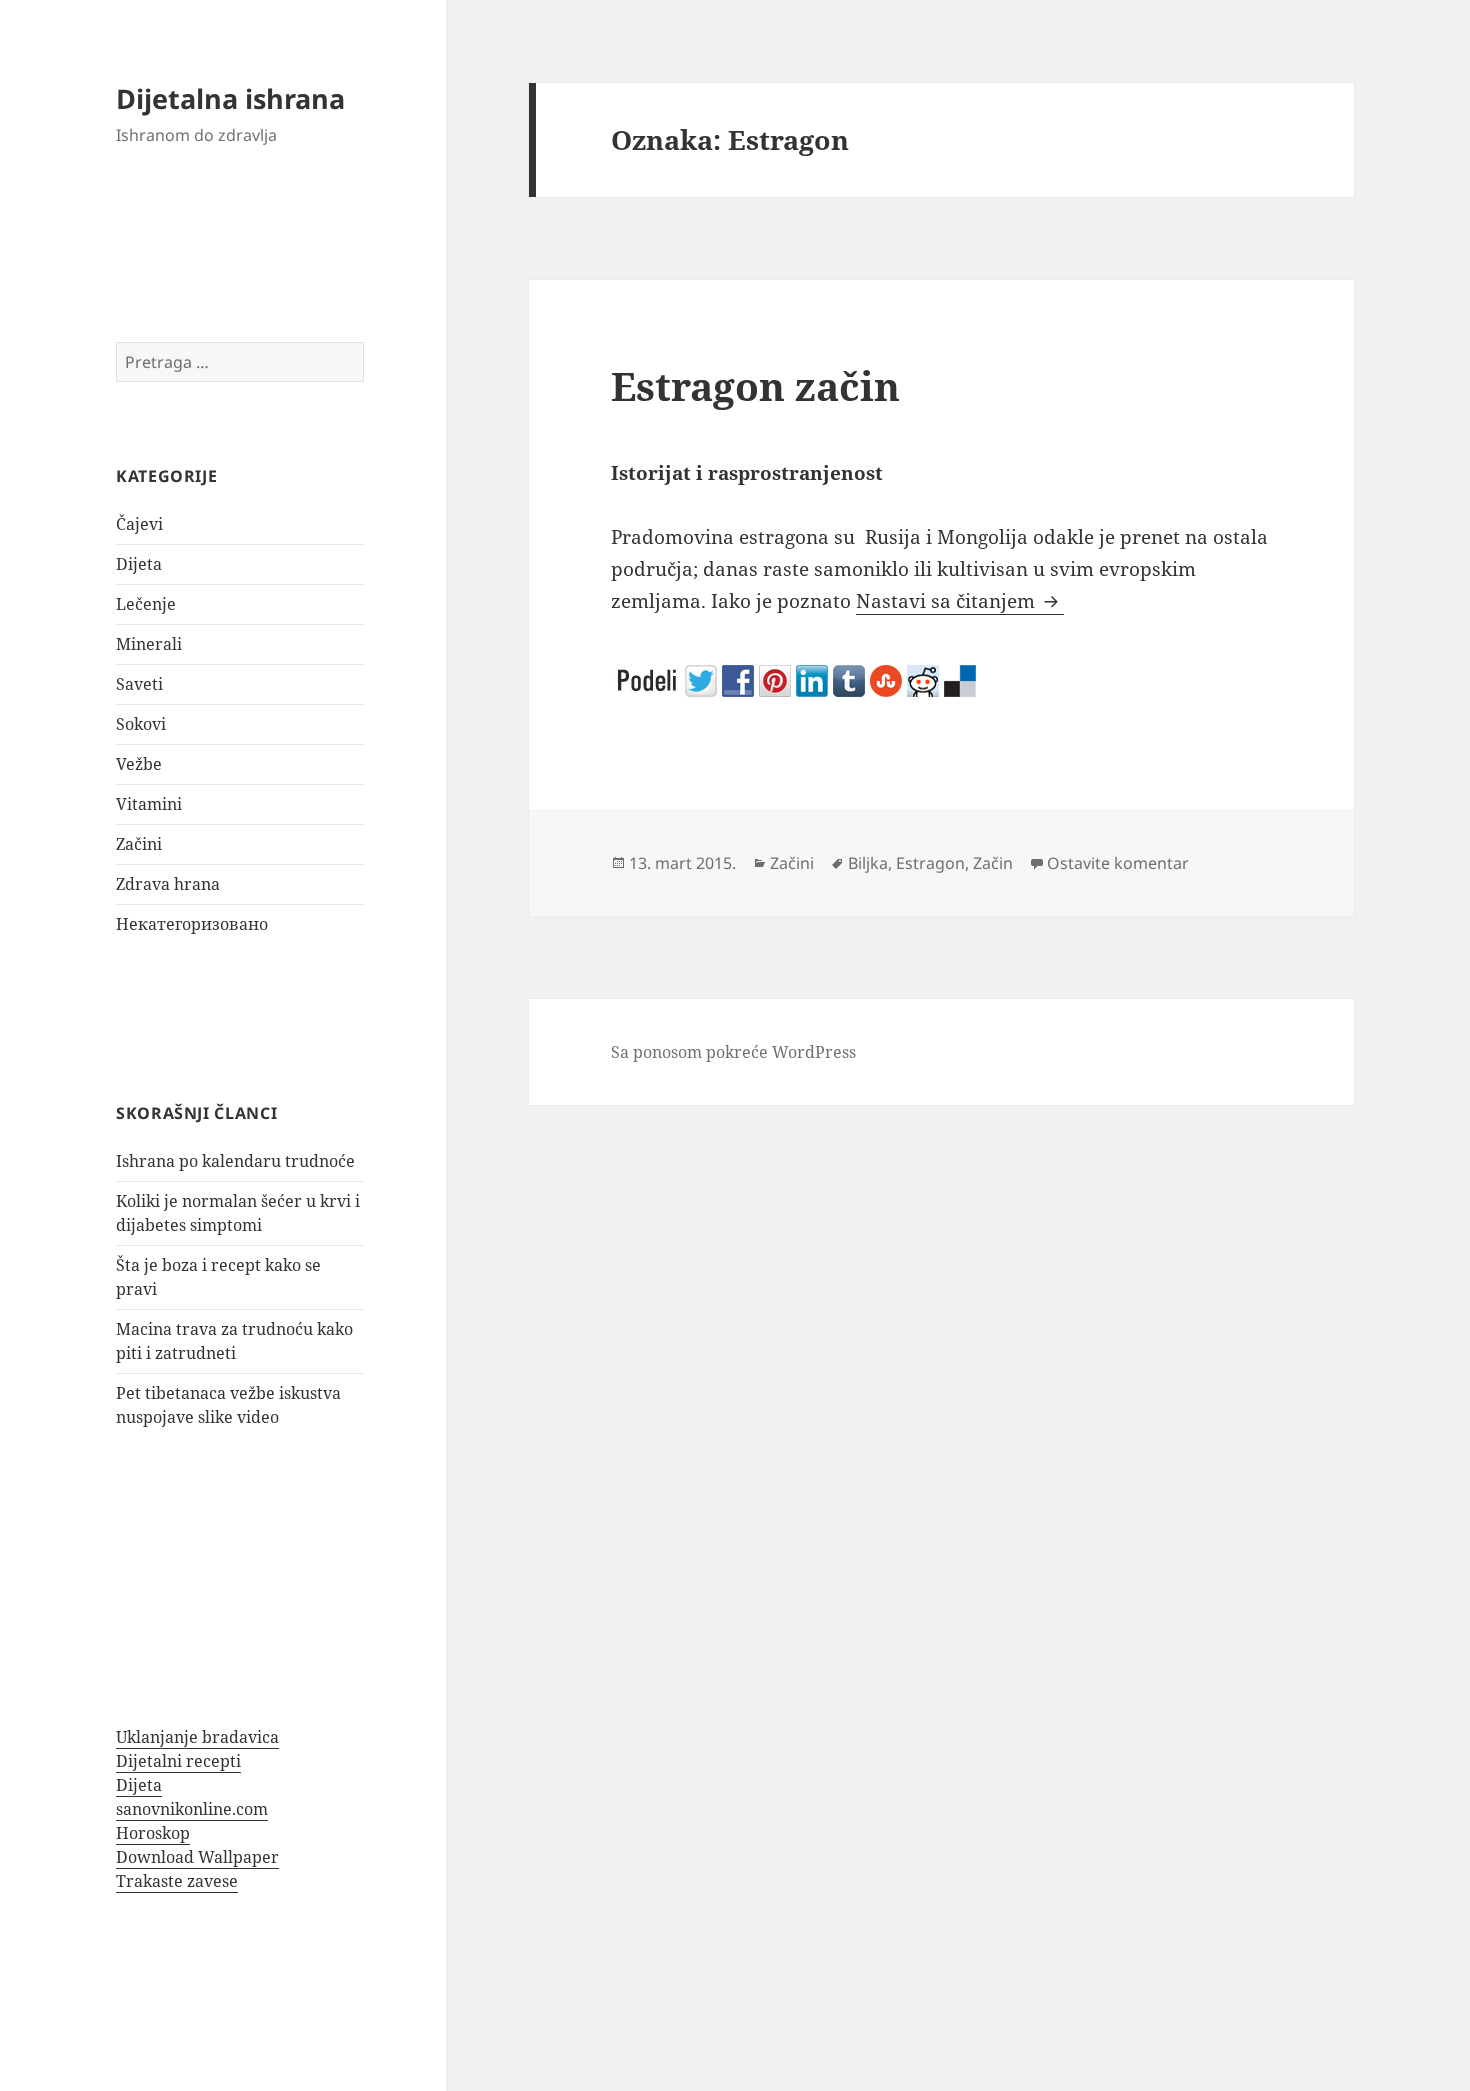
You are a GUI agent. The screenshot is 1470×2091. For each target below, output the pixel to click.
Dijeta (139, 564)
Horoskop (153, 1833)
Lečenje (146, 604)
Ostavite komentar (1118, 863)
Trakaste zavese (177, 1881)
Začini (139, 844)
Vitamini (149, 804)
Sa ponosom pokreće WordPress (733, 1052)
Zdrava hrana (168, 884)
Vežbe (139, 764)
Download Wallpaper (197, 1857)
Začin (993, 863)
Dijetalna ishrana (230, 98)
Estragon (930, 863)
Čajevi (139, 524)
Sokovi (141, 724)
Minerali (149, 644)
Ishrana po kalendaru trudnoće (235, 1161)
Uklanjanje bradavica (197, 1737)
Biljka (868, 863)
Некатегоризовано (192, 924)
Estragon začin (755, 385)
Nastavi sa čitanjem (960, 601)
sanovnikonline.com (192, 1809)
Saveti (139, 684)
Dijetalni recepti (178, 1761)
